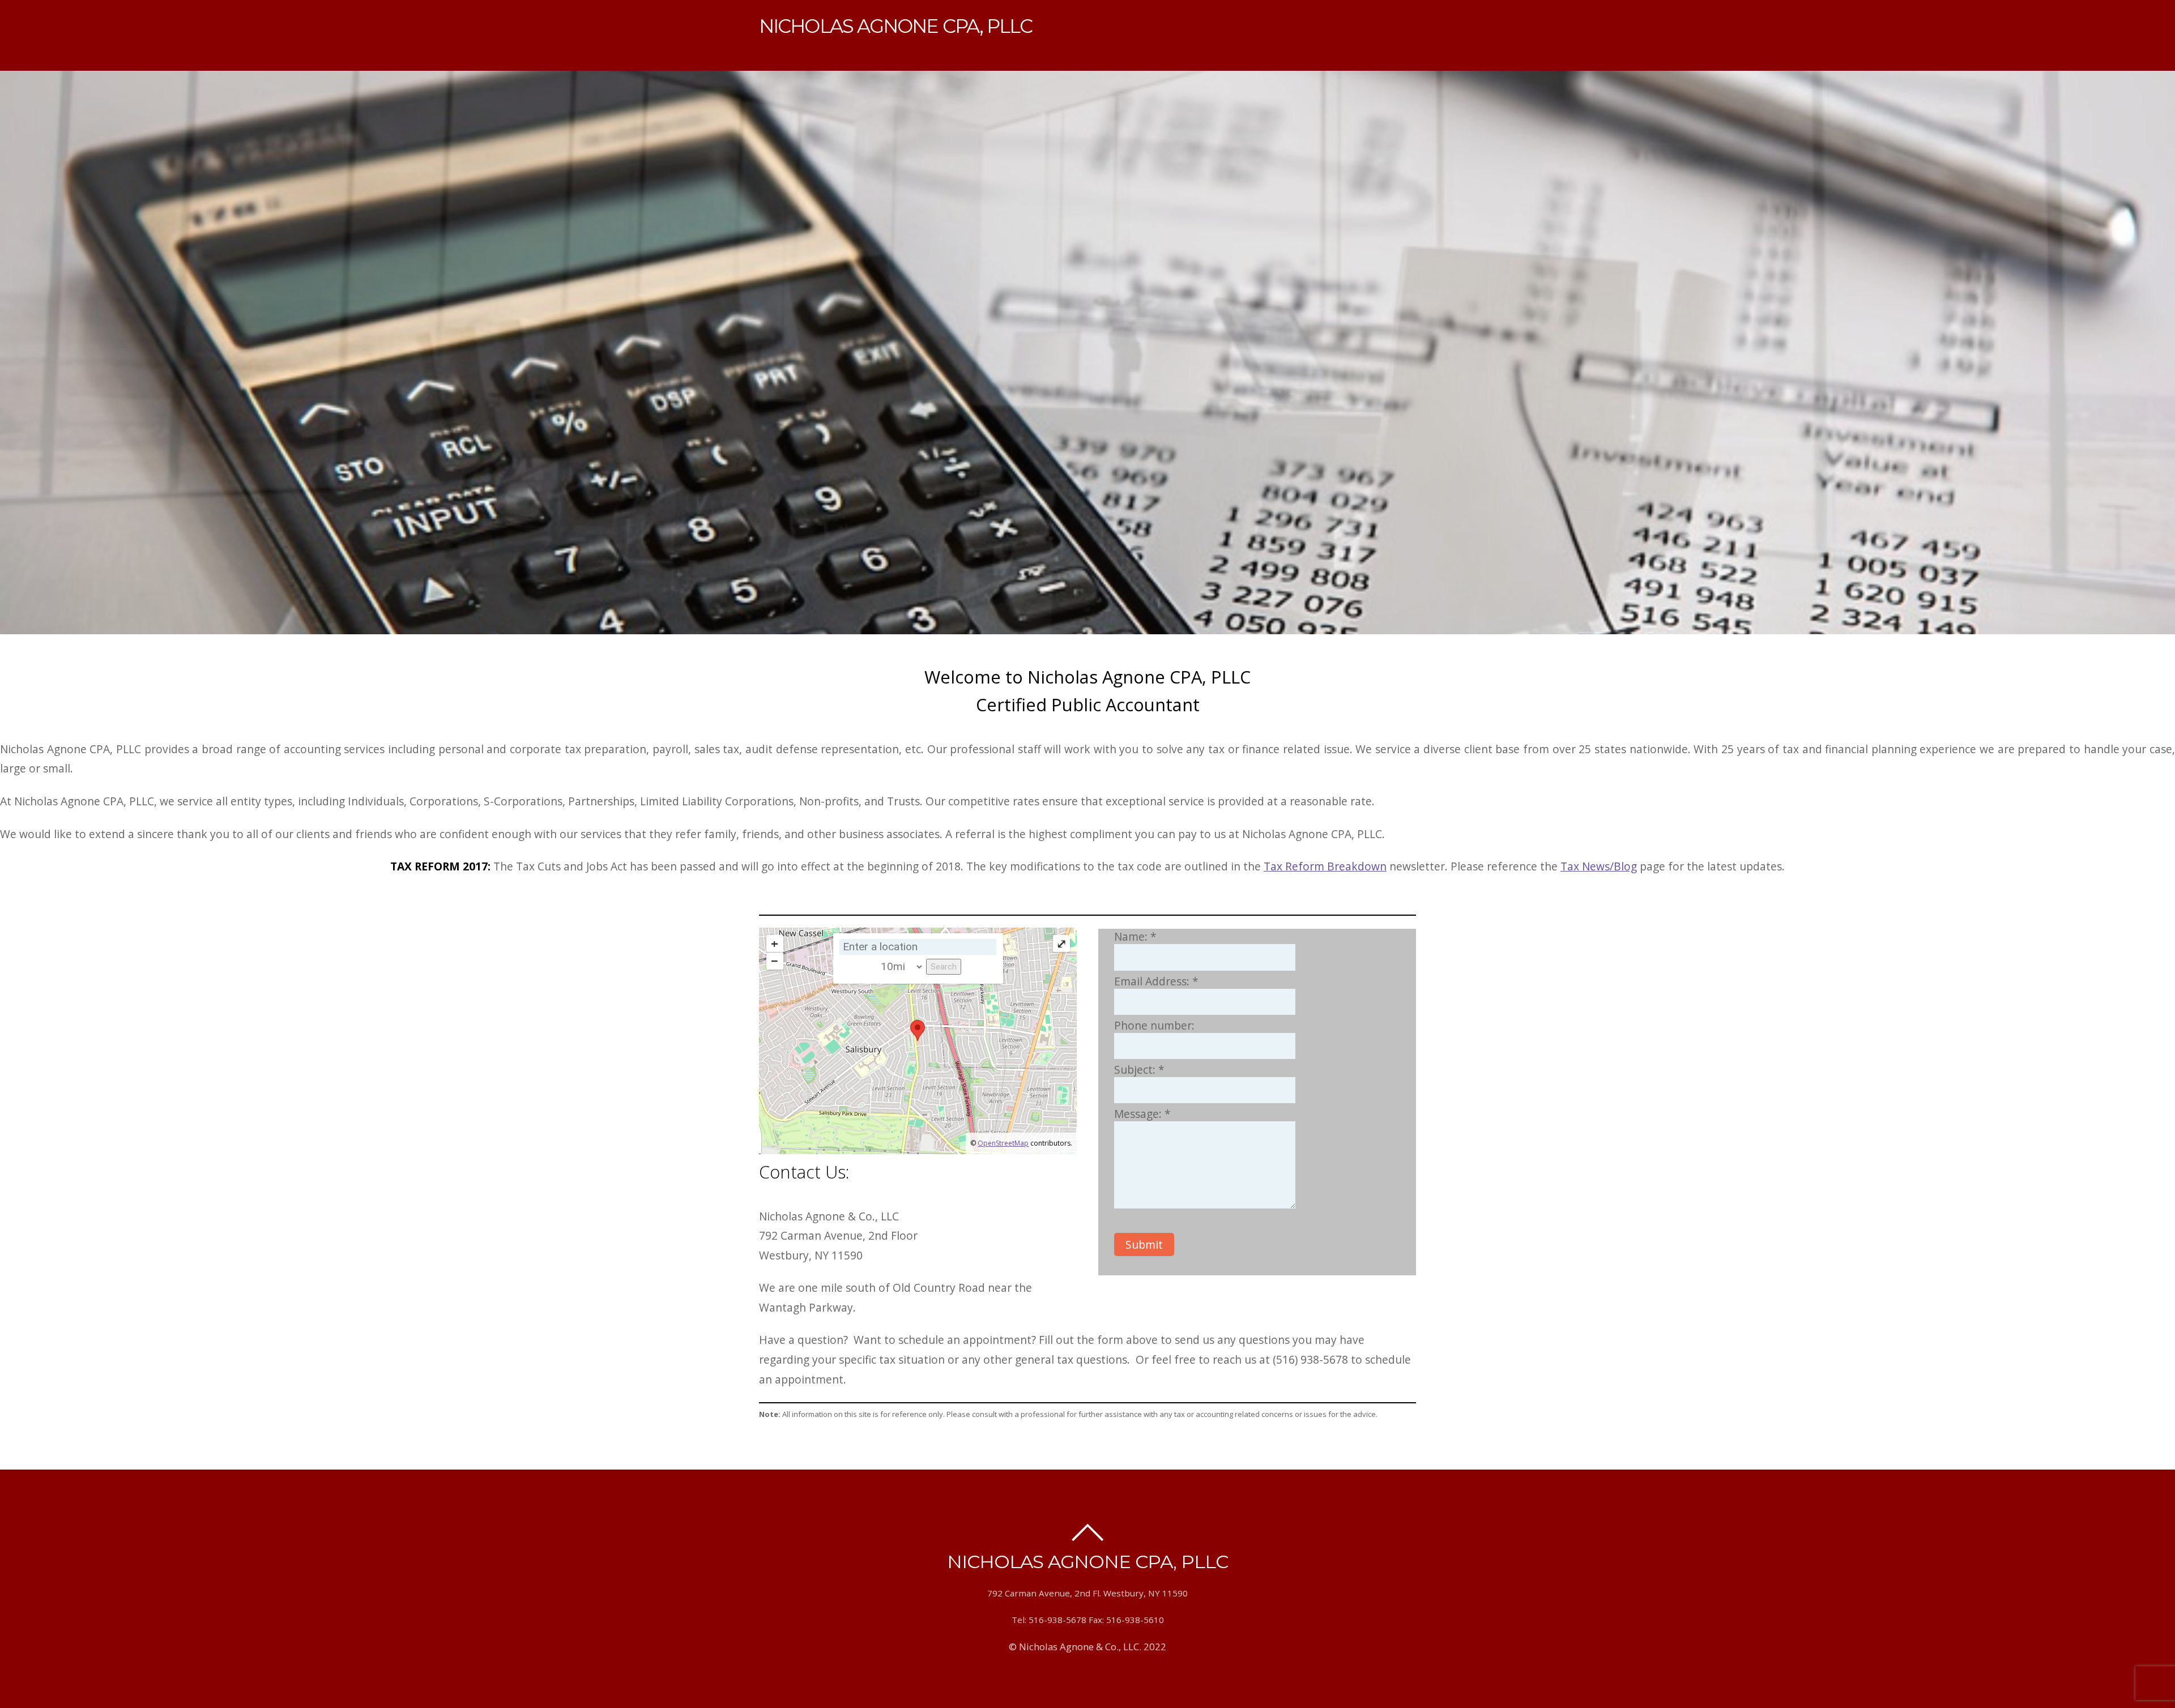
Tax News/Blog (1599, 866)
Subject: (1139, 1069)
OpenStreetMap (1003, 1143)
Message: (1142, 1114)
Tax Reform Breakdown (1325, 866)
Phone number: (1154, 1025)
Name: (1135, 936)
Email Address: (1156, 981)
